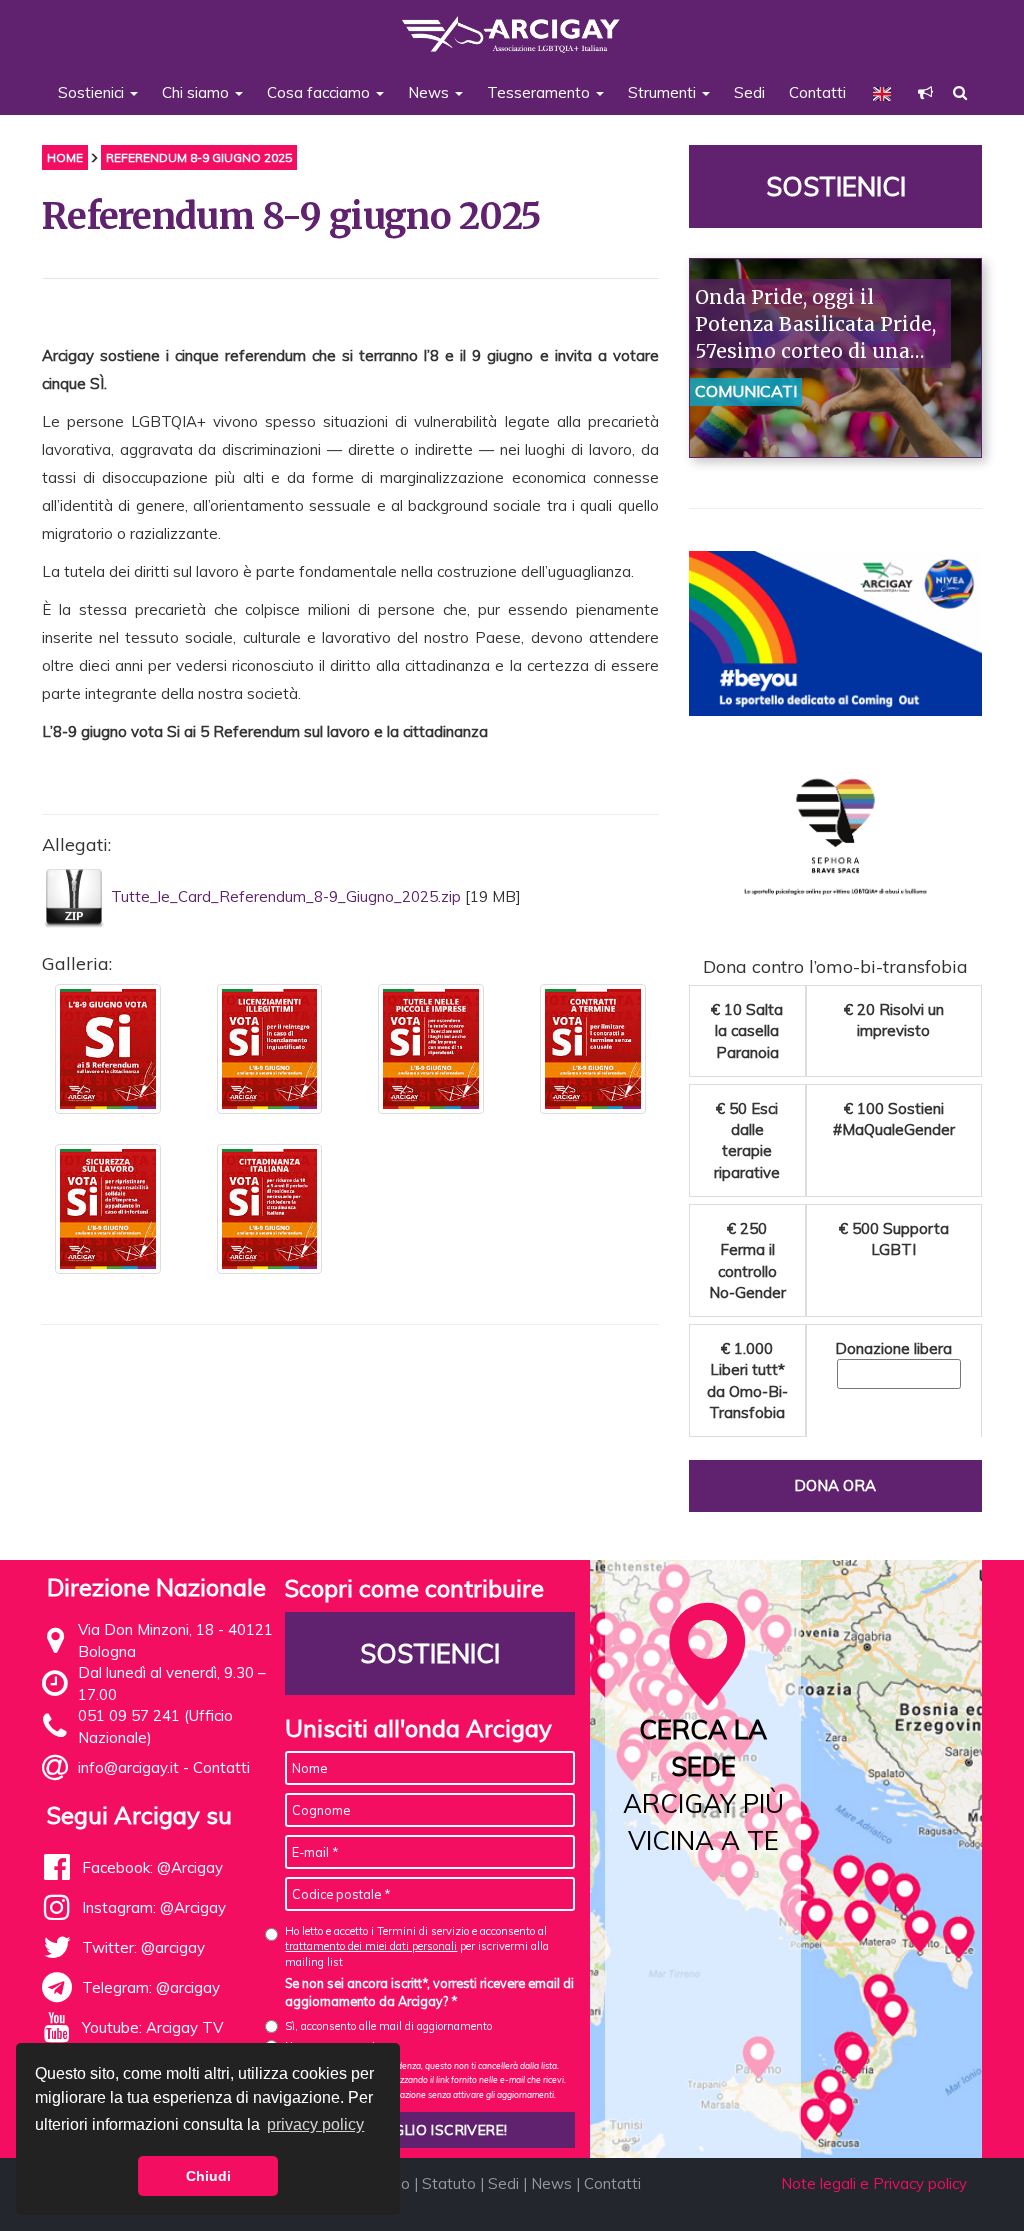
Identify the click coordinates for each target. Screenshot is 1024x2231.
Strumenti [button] (664, 92)
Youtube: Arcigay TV (152, 2027)
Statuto (449, 2183)
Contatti (817, 92)
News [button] (430, 92)
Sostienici (835, 186)
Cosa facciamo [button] (320, 92)
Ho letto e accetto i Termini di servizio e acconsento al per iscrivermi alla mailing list (417, 1946)
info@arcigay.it (128, 1767)
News (551, 2183)
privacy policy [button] (315, 2124)
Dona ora (835, 1485)
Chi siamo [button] (197, 92)
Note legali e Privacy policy (874, 2183)
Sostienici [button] (93, 92)
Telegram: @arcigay (151, 1987)
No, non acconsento (333, 2046)
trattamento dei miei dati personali (371, 1946)
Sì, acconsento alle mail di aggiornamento (388, 2026)
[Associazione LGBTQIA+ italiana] (512, 25)
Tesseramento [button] (540, 92)
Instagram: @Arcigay (154, 1907)
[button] (925, 92)
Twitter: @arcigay (143, 1947)
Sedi (749, 92)
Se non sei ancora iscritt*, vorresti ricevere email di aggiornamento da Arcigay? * (429, 1992)
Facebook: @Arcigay (152, 1867)
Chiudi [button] (208, 2176)
